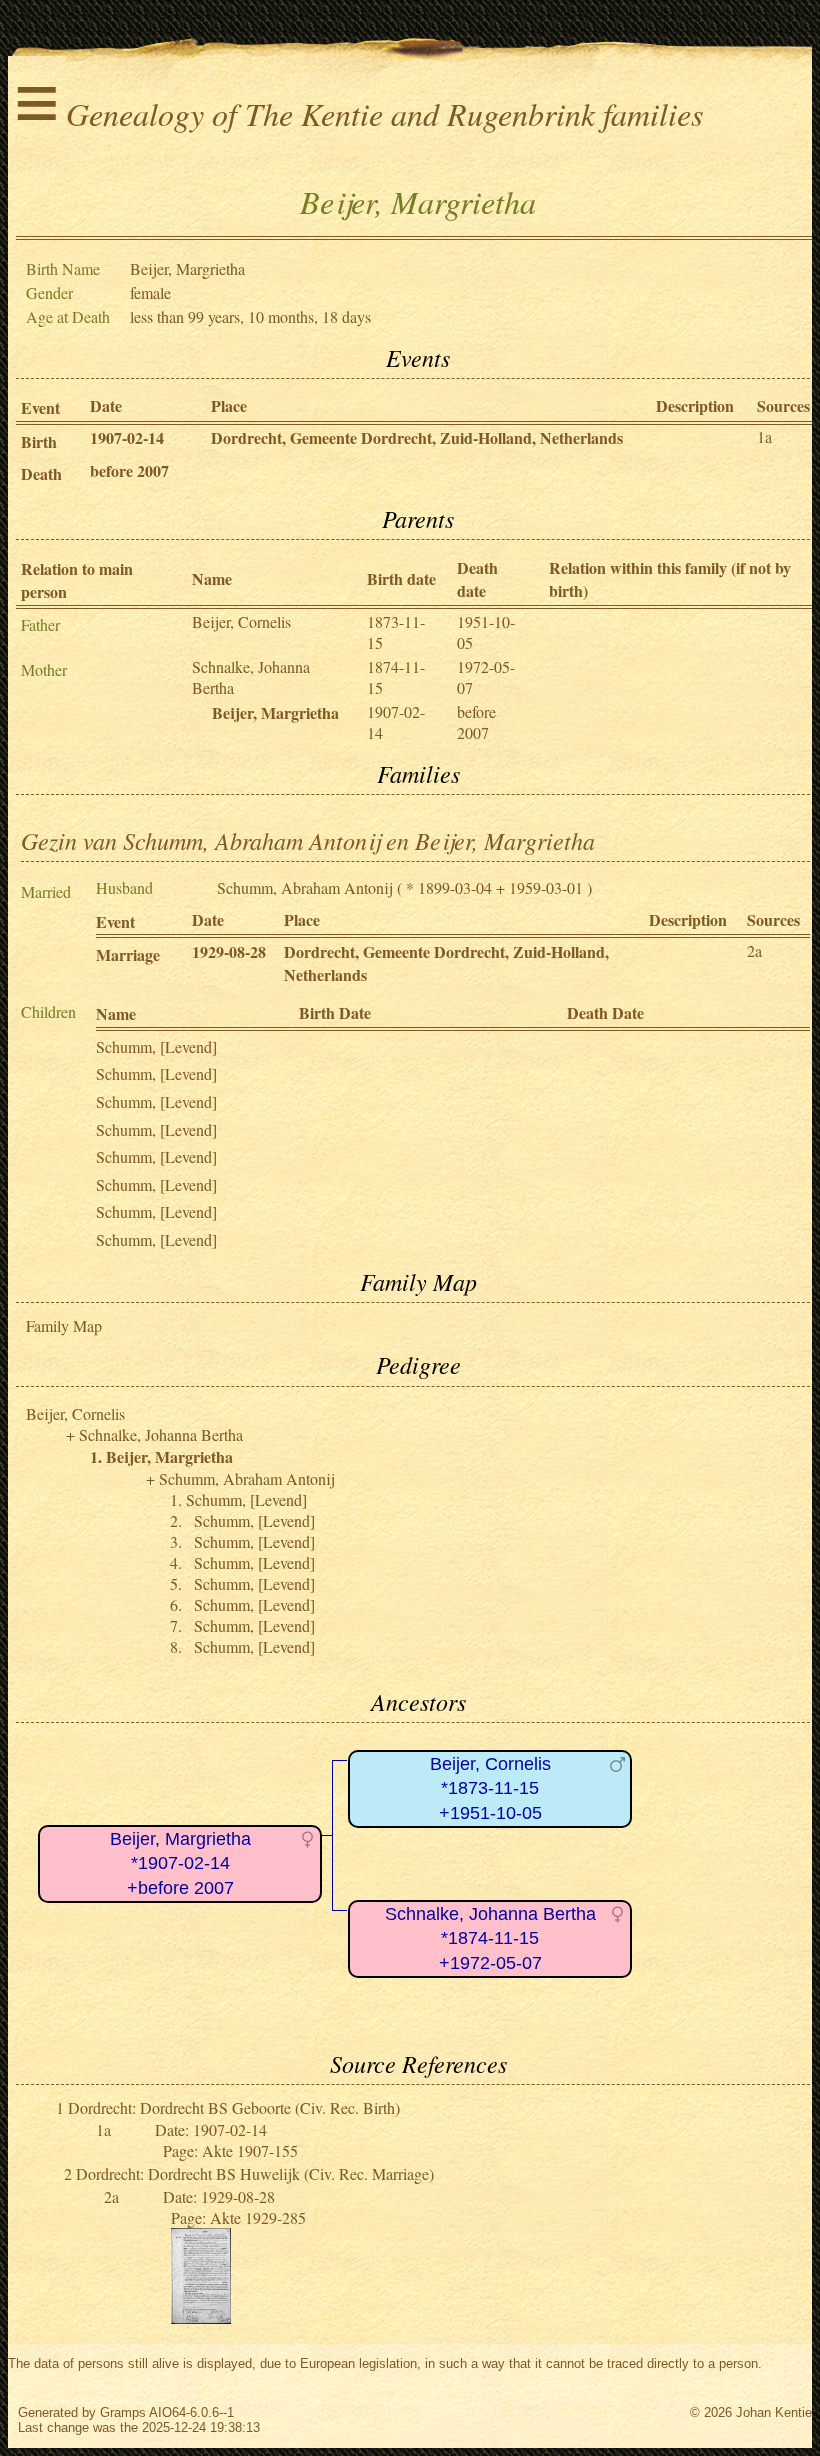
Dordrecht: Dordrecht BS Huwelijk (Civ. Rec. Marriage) (255, 2173)
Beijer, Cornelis (241, 621)
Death (41, 473)
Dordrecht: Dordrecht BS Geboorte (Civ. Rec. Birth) (234, 2107)
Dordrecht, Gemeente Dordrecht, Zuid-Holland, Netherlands (417, 437)
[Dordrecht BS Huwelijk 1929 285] (201, 2317)
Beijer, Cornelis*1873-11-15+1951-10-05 (490, 1788)
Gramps (123, 2412)
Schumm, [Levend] (156, 1046)
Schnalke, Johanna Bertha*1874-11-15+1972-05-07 (490, 1938)
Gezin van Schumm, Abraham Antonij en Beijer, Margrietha (308, 840)
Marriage (128, 954)
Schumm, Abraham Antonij (305, 887)
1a (764, 436)
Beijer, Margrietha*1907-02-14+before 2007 (180, 1863)
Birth (39, 441)
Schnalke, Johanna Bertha (161, 1434)
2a (754, 950)
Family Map (64, 1325)
